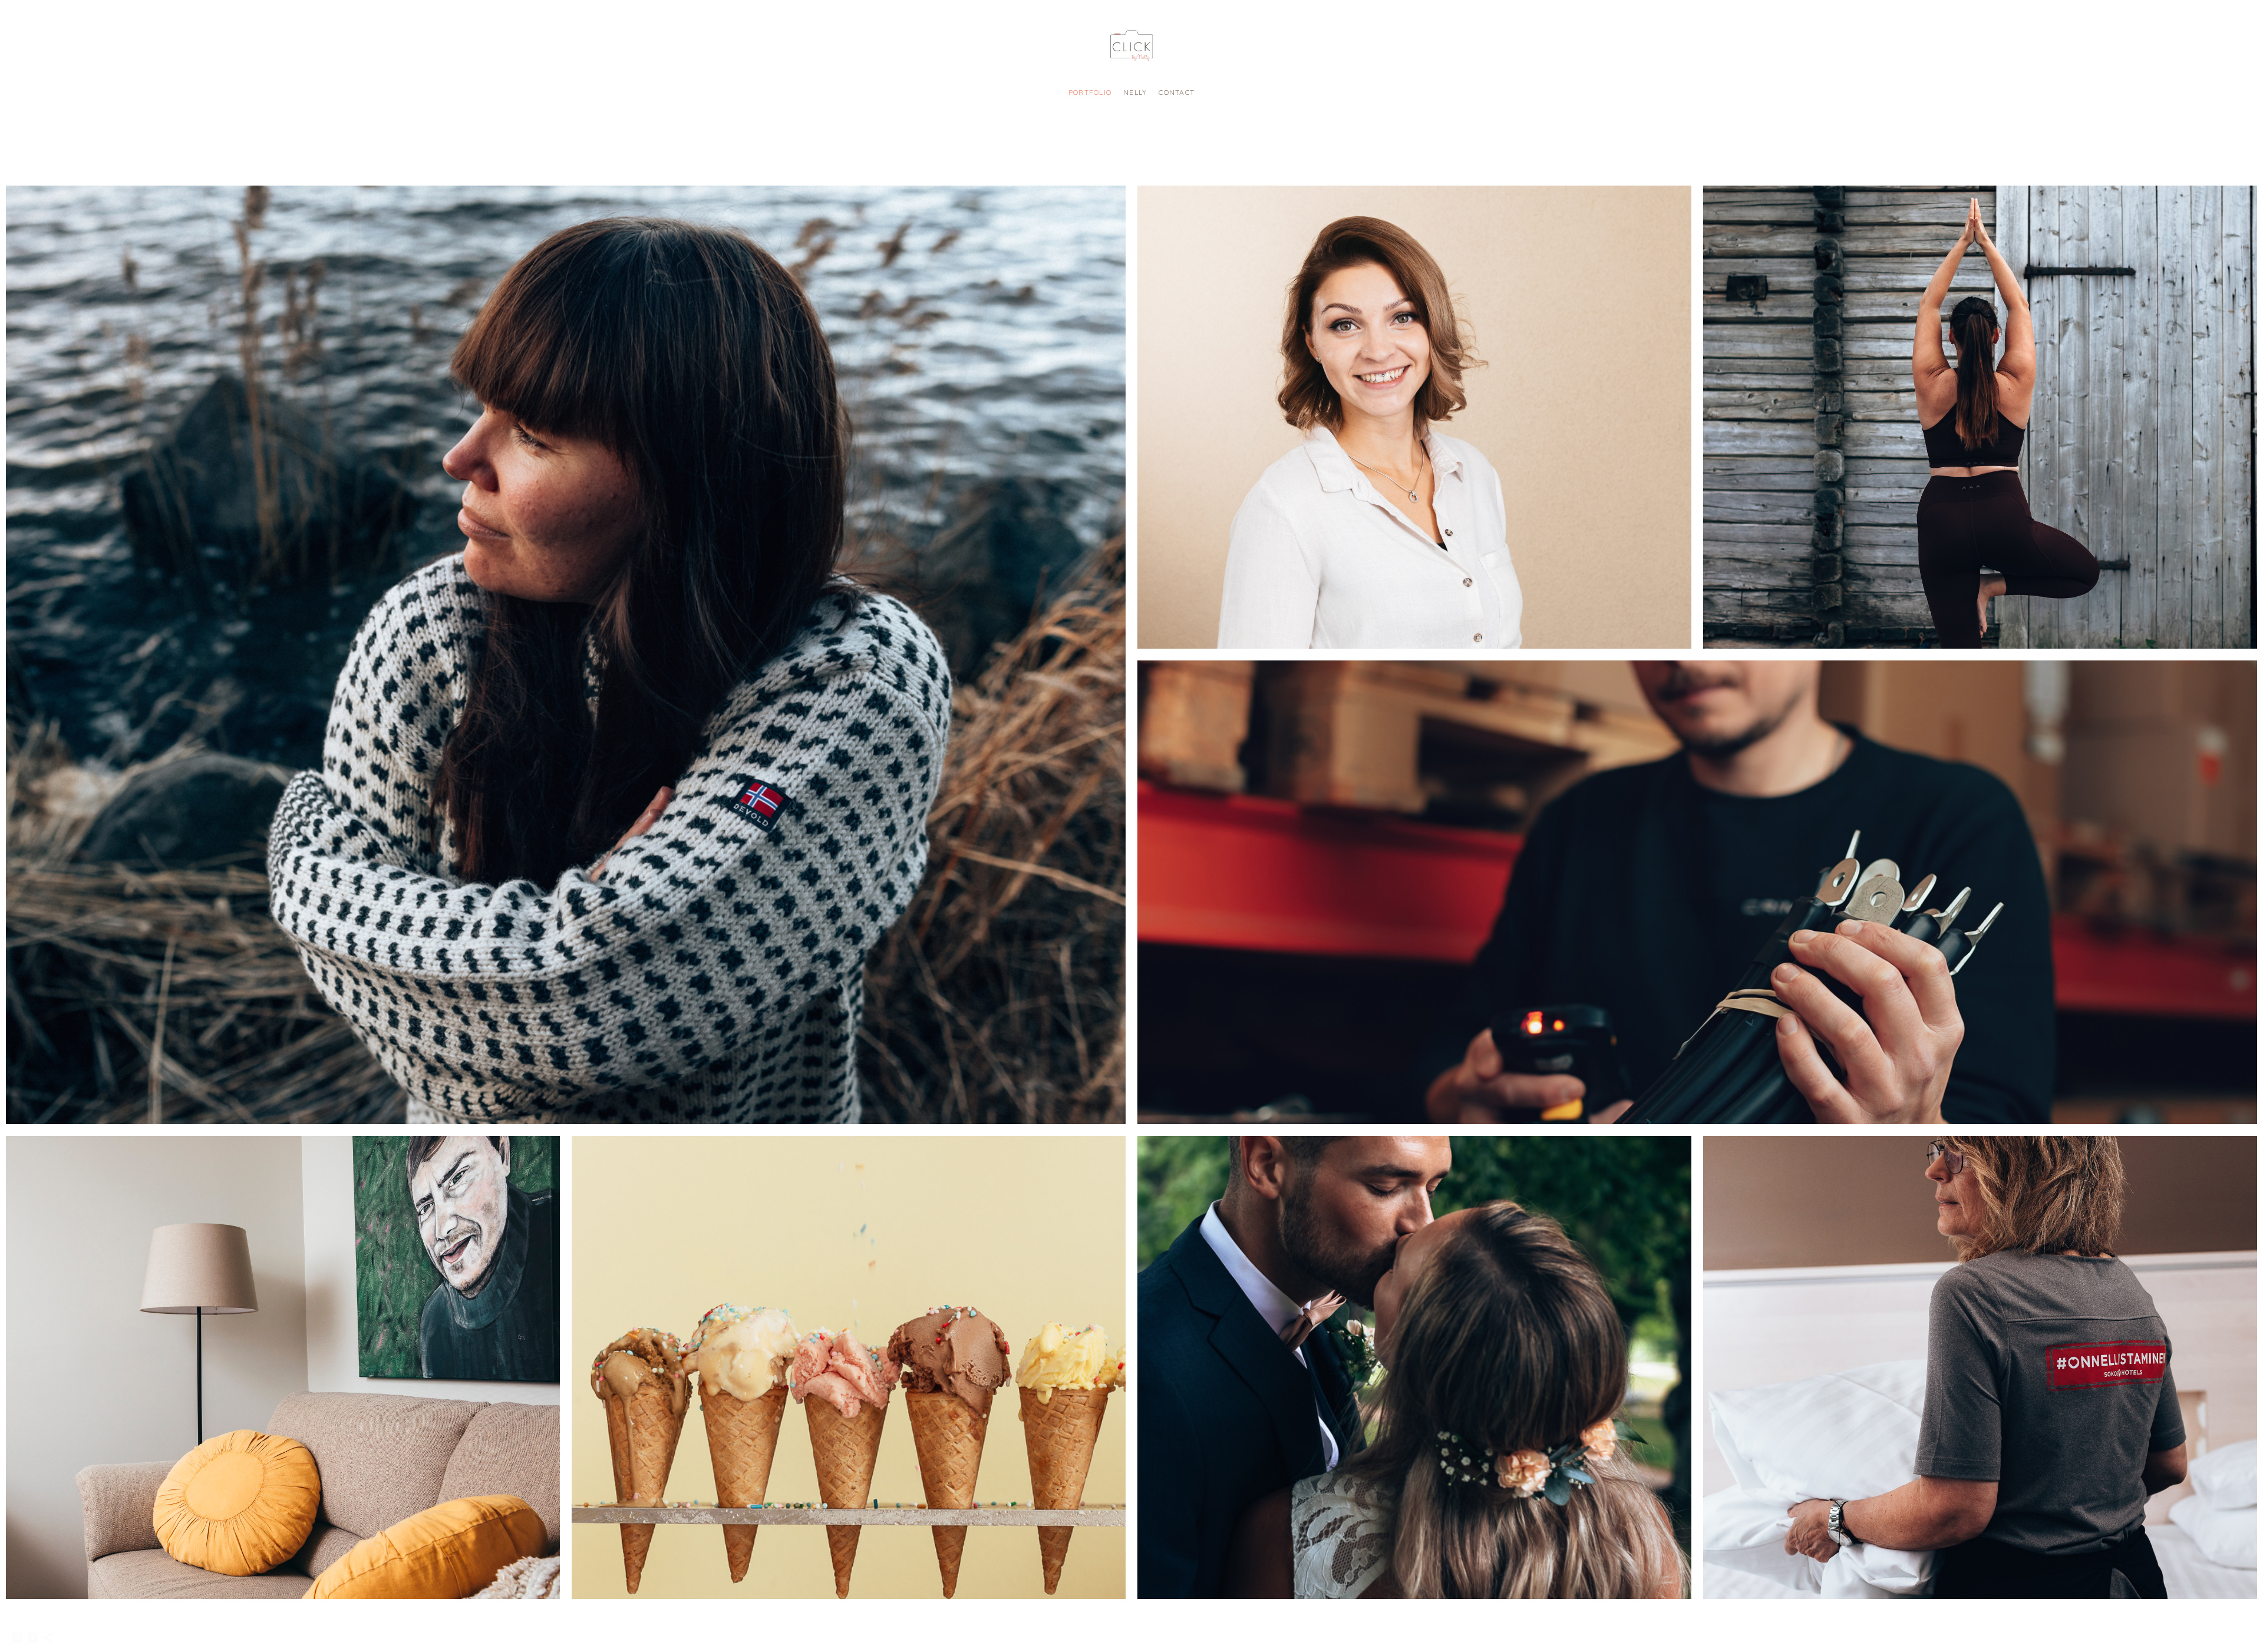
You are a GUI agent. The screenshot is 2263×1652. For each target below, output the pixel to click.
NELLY (1135, 92)
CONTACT (1177, 92)
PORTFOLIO (1090, 92)
